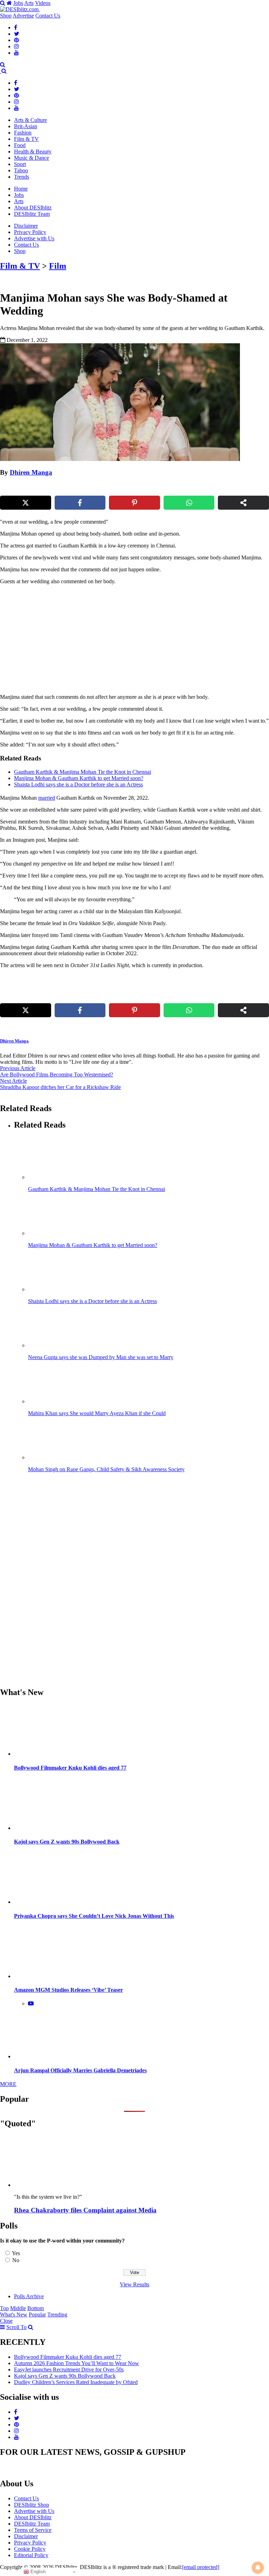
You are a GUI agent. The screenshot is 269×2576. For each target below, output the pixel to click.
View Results (134, 2284)
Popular (37, 2315)
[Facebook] (16, 27)
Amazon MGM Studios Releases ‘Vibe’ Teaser (68, 1990)
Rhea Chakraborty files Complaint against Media (85, 2210)
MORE (8, 2084)
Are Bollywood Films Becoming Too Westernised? (57, 1075)
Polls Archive (29, 2296)
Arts (29, 3)
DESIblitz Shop (32, 2505)
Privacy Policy (30, 232)
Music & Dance (32, 158)
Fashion (23, 133)
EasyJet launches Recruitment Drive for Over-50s (69, 2370)
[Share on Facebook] (80, 503)
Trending (57, 2315)
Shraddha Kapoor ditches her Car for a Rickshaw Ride (60, 1087)
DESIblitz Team (32, 214)
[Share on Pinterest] (134, 503)
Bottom (36, 2308)
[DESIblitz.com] (20, 9)
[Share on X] (26, 503)
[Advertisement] (82, 639)
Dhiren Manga (31, 472)
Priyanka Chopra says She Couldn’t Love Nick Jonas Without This (94, 1916)
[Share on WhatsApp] (189, 503)
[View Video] (31, 2003)
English (37, 2572)
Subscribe (186, 71)
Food (20, 145)
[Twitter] (17, 34)
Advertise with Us (34, 238)
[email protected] (201, 2567)
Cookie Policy (30, 2549)
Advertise (23, 16)
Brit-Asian (26, 126)
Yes (16, 2253)
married (47, 798)
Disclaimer (26, 226)
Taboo (21, 170)
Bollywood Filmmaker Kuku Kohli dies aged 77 (70, 1768)
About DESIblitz (33, 208)
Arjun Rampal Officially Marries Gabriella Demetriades (80, 2070)
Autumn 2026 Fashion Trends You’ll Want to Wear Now (77, 2363)
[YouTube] (16, 53)
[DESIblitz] (1, 71)
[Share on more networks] (243, 503)
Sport (20, 164)
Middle (18, 2308)
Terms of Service (33, 2530)
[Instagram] (16, 46)
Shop (6, 16)
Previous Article (18, 1068)
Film (58, 266)
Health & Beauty (33, 151)
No (16, 2260)
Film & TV (26, 139)
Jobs (18, 3)
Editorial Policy (31, 2555)
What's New (14, 2315)
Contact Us (48, 16)
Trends (22, 177)
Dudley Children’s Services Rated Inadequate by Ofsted (76, 2382)
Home (21, 189)
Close (6, 2321)
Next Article (13, 1081)
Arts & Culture (30, 120)
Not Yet (129, 71)
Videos (43, 3)
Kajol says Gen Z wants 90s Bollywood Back (67, 1842)
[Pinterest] (16, 40)
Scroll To (16, 2327)
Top (4, 2308)
